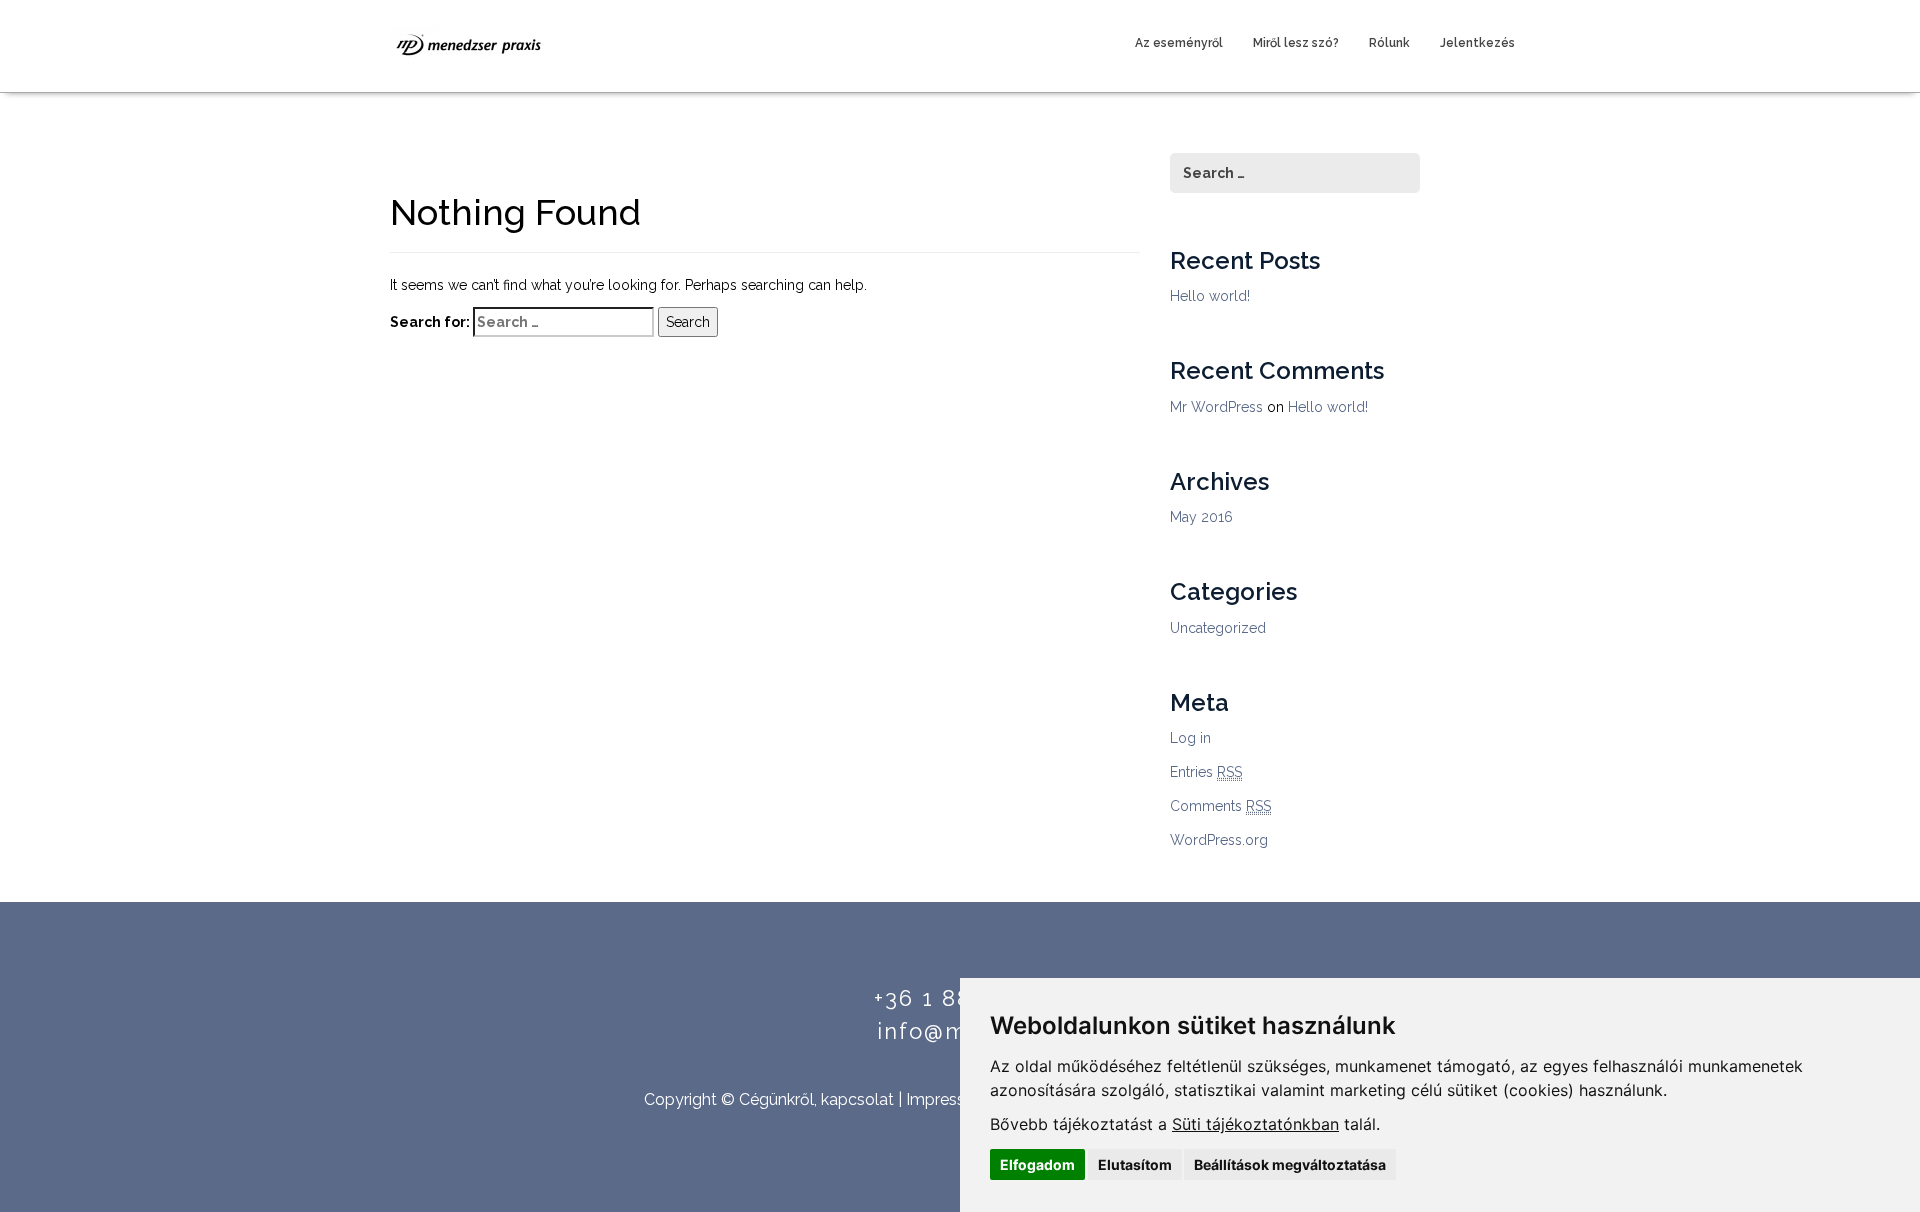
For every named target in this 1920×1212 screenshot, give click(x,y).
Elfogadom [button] (1037, 1164)
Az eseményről (1179, 43)
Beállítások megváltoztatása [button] (1290, 1164)
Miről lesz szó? (1296, 43)
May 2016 (1201, 517)
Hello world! (1210, 296)
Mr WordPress (1216, 407)
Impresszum (952, 1099)
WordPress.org (1219, 840)
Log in (1190, 738)
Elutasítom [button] (1135, 1164)
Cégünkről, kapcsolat (816, 1099)
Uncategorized (1218, 628)
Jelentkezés (1477, 43)
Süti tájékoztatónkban (1255, 1124)
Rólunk (1389, 43)
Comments (1220, 806)
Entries (1206, 772)
